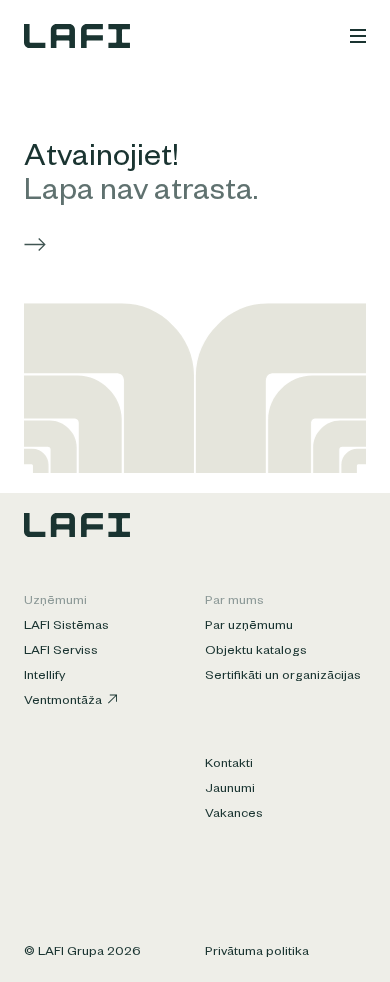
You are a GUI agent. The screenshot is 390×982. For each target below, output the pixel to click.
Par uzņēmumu (249, 627)
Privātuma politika (257, 953)
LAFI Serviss (61, 652)
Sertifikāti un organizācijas (283, 677)
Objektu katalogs (256, 652)
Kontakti (229, 765)
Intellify (44, 677)
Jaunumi (230, 790)
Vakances (234, 815)
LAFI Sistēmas (66, 627)
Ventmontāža (63, 702)
